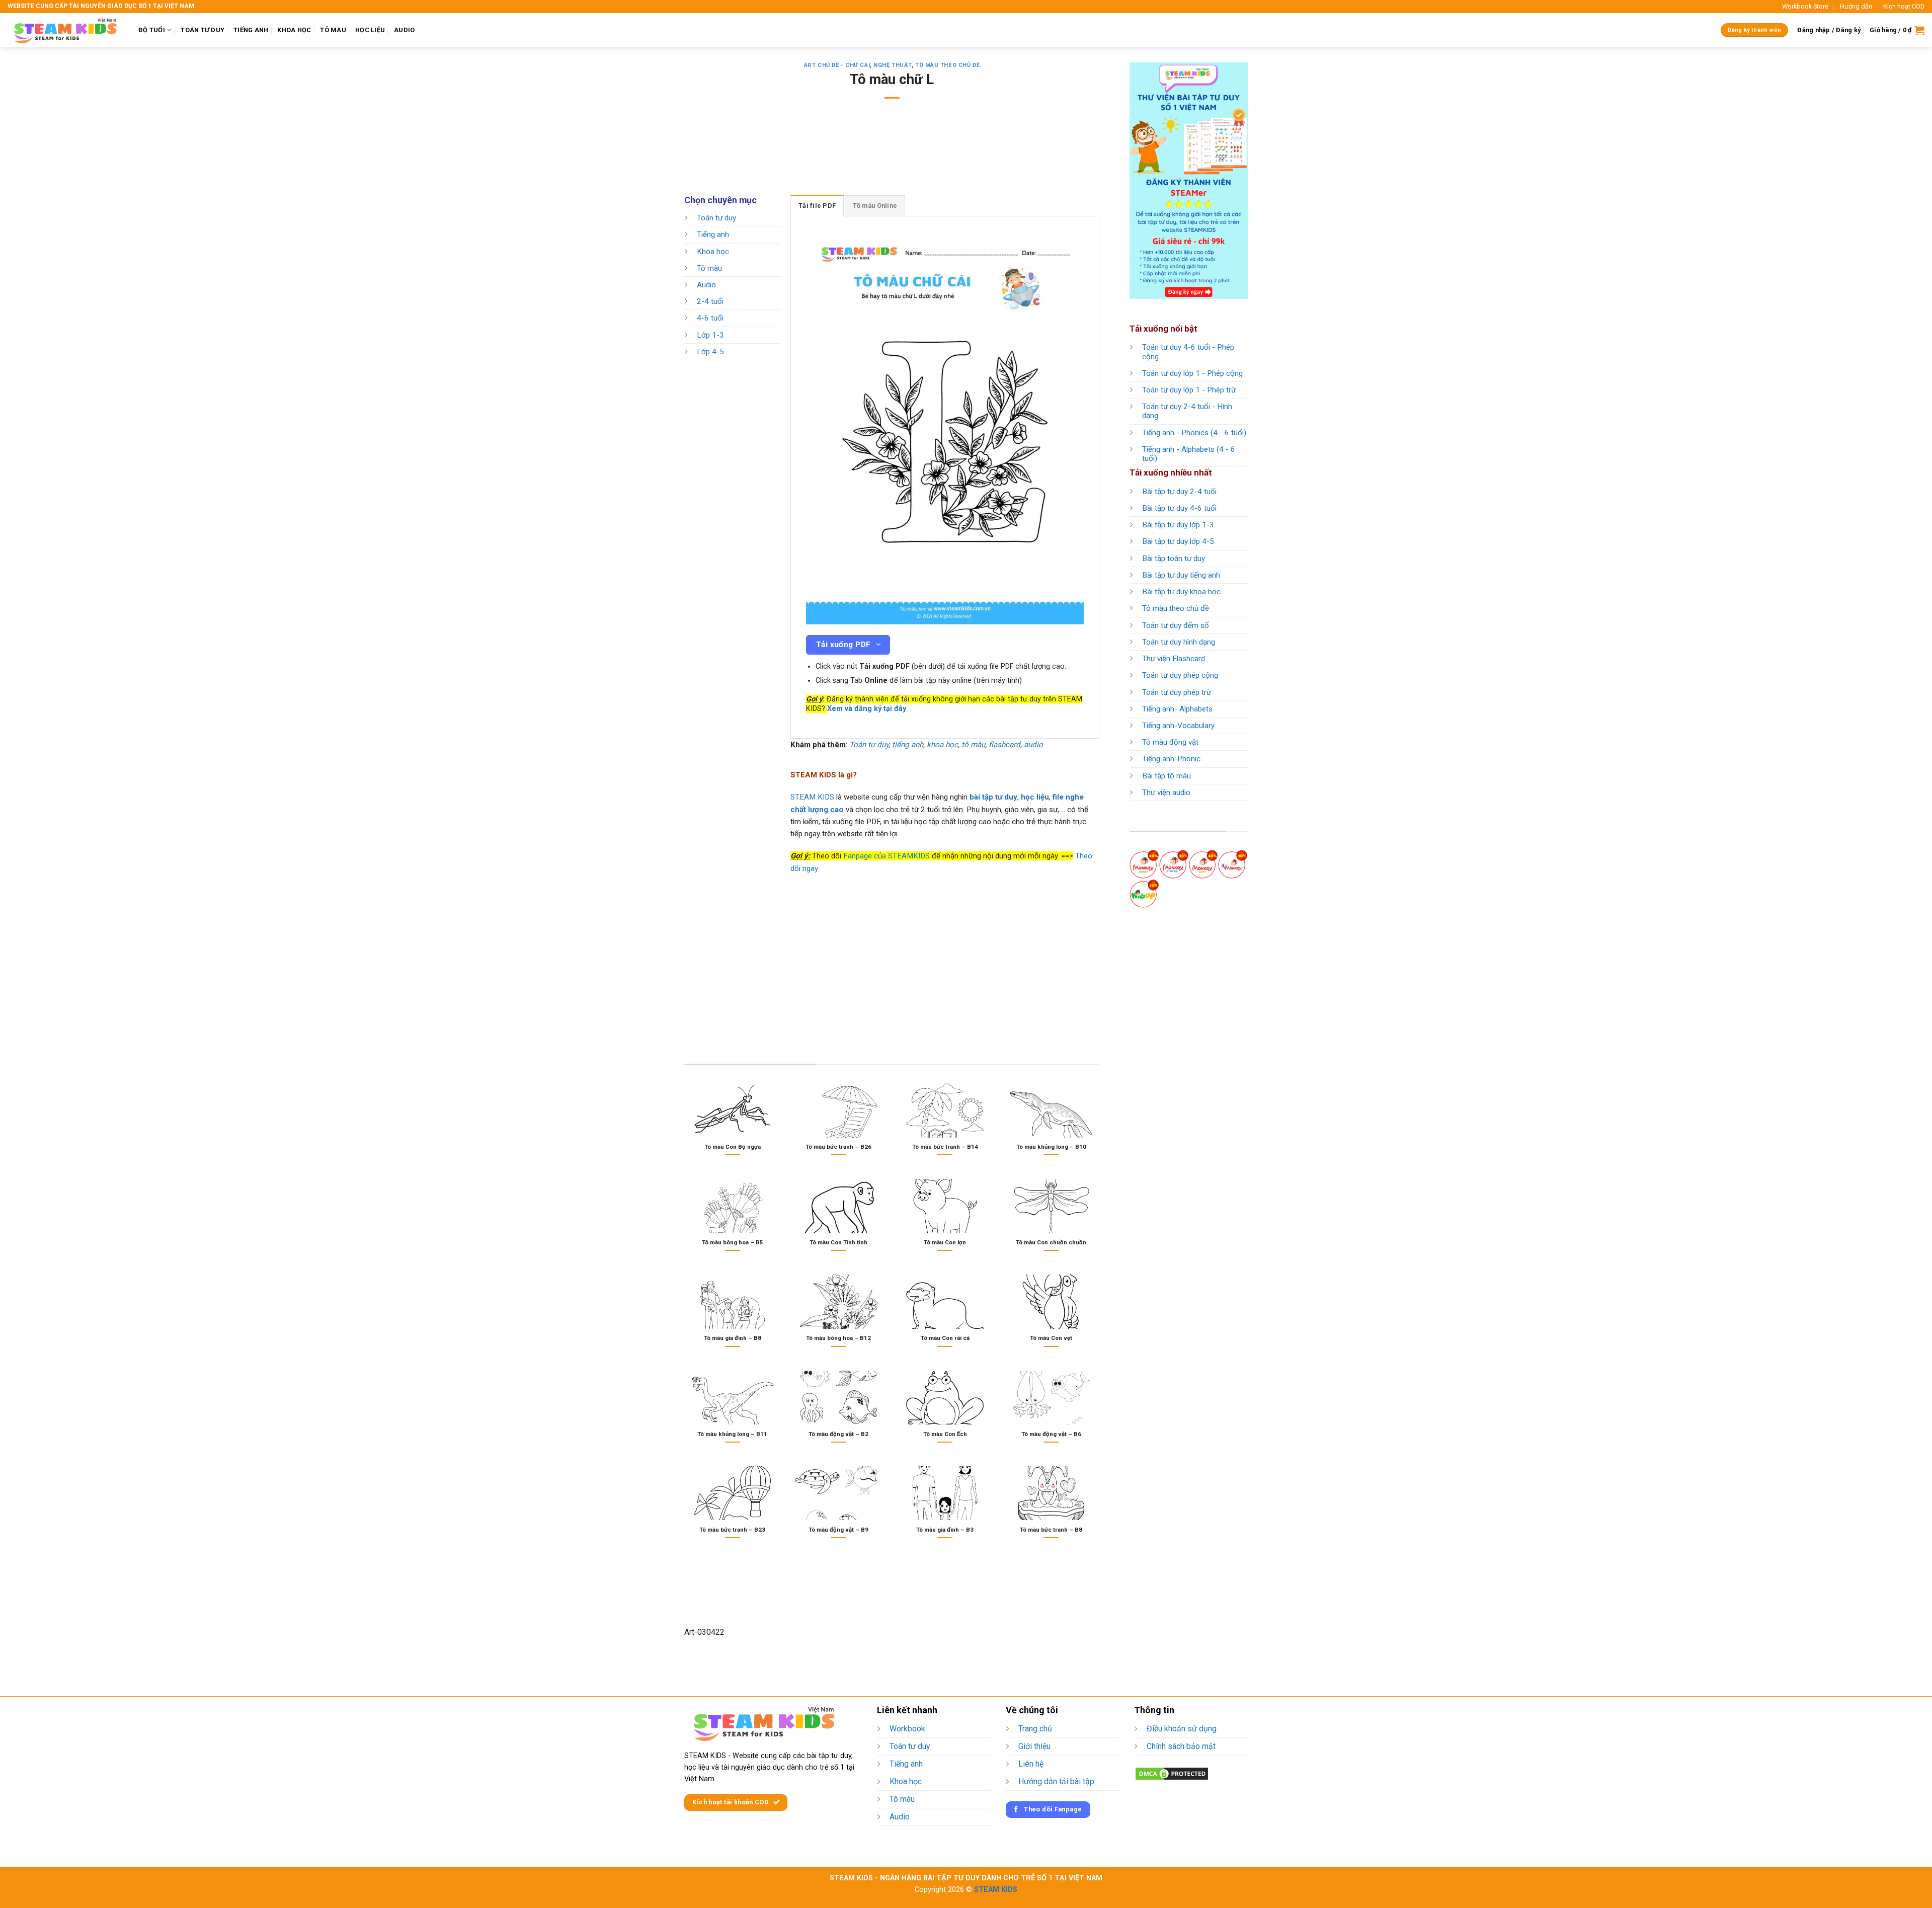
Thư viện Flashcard (1174, 659)
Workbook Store (1805, 6)
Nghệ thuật (893, 65)
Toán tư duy (716, 218)
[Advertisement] (892, 153)
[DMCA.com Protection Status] (1172, 1773)
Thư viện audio (1166, 792)
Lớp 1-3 (710, 335)
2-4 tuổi (710, 302)
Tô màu (709, 268)
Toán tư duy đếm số (1176, 625)
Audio (706, 285)
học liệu (1035, 797)
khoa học (942, 745)
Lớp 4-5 (710, 352)
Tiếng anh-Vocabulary (1178, 726)
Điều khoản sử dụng (1182, 1729)
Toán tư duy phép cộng (1180, 675)
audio (1033, 745)
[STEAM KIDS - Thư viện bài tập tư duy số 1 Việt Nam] (65, 30)
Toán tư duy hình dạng (1179, 642)
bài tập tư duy (993, 797)
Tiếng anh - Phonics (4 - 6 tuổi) (1194, 433)
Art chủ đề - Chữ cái (837, 65)
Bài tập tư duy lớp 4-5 (1178, 541)
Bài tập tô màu (1166, 776)
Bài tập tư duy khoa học (1181, 592)
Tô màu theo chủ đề (947, 65)
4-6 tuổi (710, 319)
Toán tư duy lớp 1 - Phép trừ (1189, 390)
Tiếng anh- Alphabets (1177, 709)
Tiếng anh (713, 235)
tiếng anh (908, 745)
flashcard (1004, 745)
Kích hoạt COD (1904, 6)
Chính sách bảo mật (1181, 1746)
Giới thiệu (1034, 1746)
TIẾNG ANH (251, 30)
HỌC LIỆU (370, 30)
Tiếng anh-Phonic (1171, 759)
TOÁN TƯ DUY (203, 30)
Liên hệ (1031, 1764)
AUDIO (404, 30)
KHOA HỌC (294, 30)
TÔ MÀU (333, 30)
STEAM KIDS (812, 797)
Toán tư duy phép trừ (1177, 692)
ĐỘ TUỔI (152, 30)
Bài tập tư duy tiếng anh (1181, 575)
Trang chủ (1035, 1729)
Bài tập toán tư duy (1174, 559)
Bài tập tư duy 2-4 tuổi (1179, 492)
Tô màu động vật (1170, 742)
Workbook (907, 1729)
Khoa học (713, 252)
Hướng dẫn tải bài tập (1056, 1781)
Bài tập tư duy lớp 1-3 (1178, 525)
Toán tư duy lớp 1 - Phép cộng (1192, 373)
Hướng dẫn (1856, 6)
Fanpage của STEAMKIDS (887, 856)
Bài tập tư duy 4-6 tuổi (1179, 508)
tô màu (973, 745)
